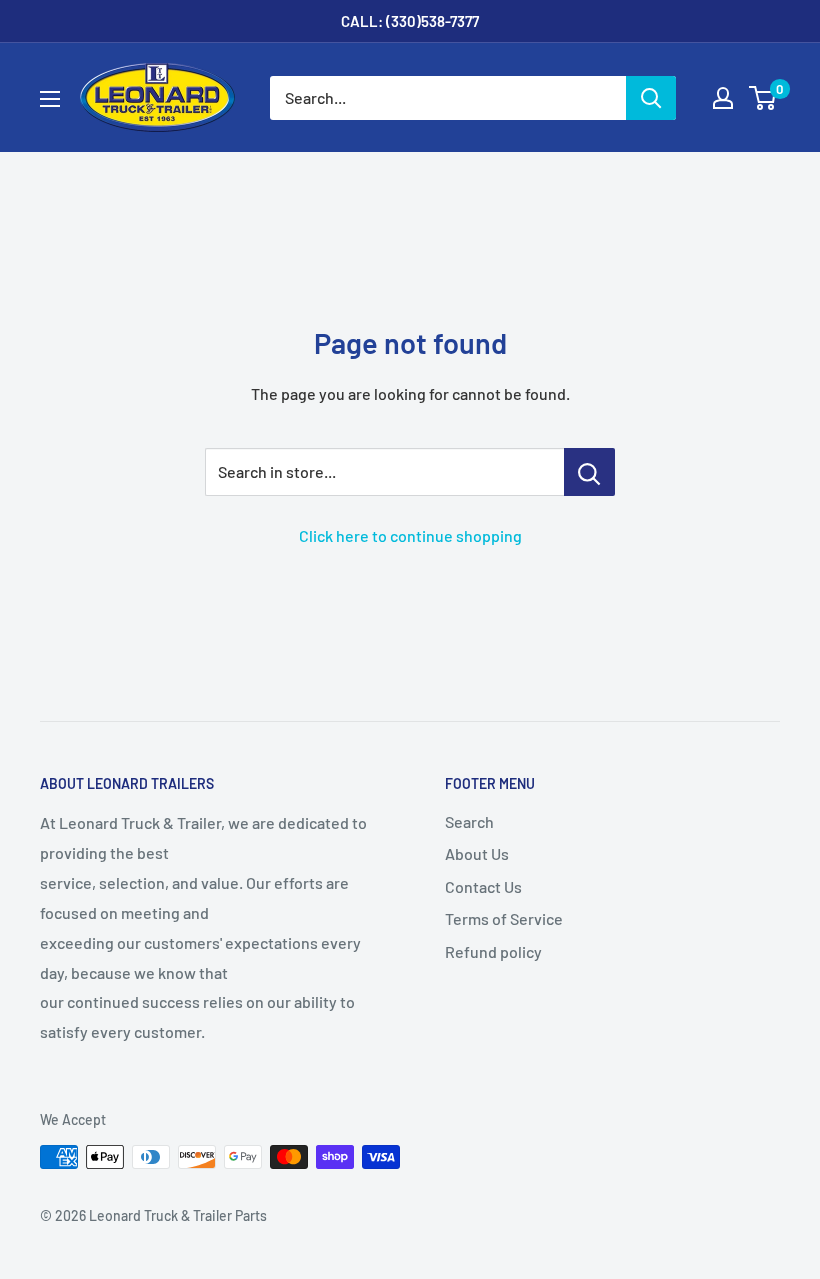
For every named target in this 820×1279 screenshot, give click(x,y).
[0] (763, 98)
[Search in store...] (589, 472)
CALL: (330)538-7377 (410, 21)
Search (469, 821)
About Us (477, 853)
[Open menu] (50, 99)
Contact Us (483, 886)
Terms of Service (504, 918)
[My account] (723, 98)
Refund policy (493, 951)
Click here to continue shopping (410, 535)
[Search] (651, 98)
